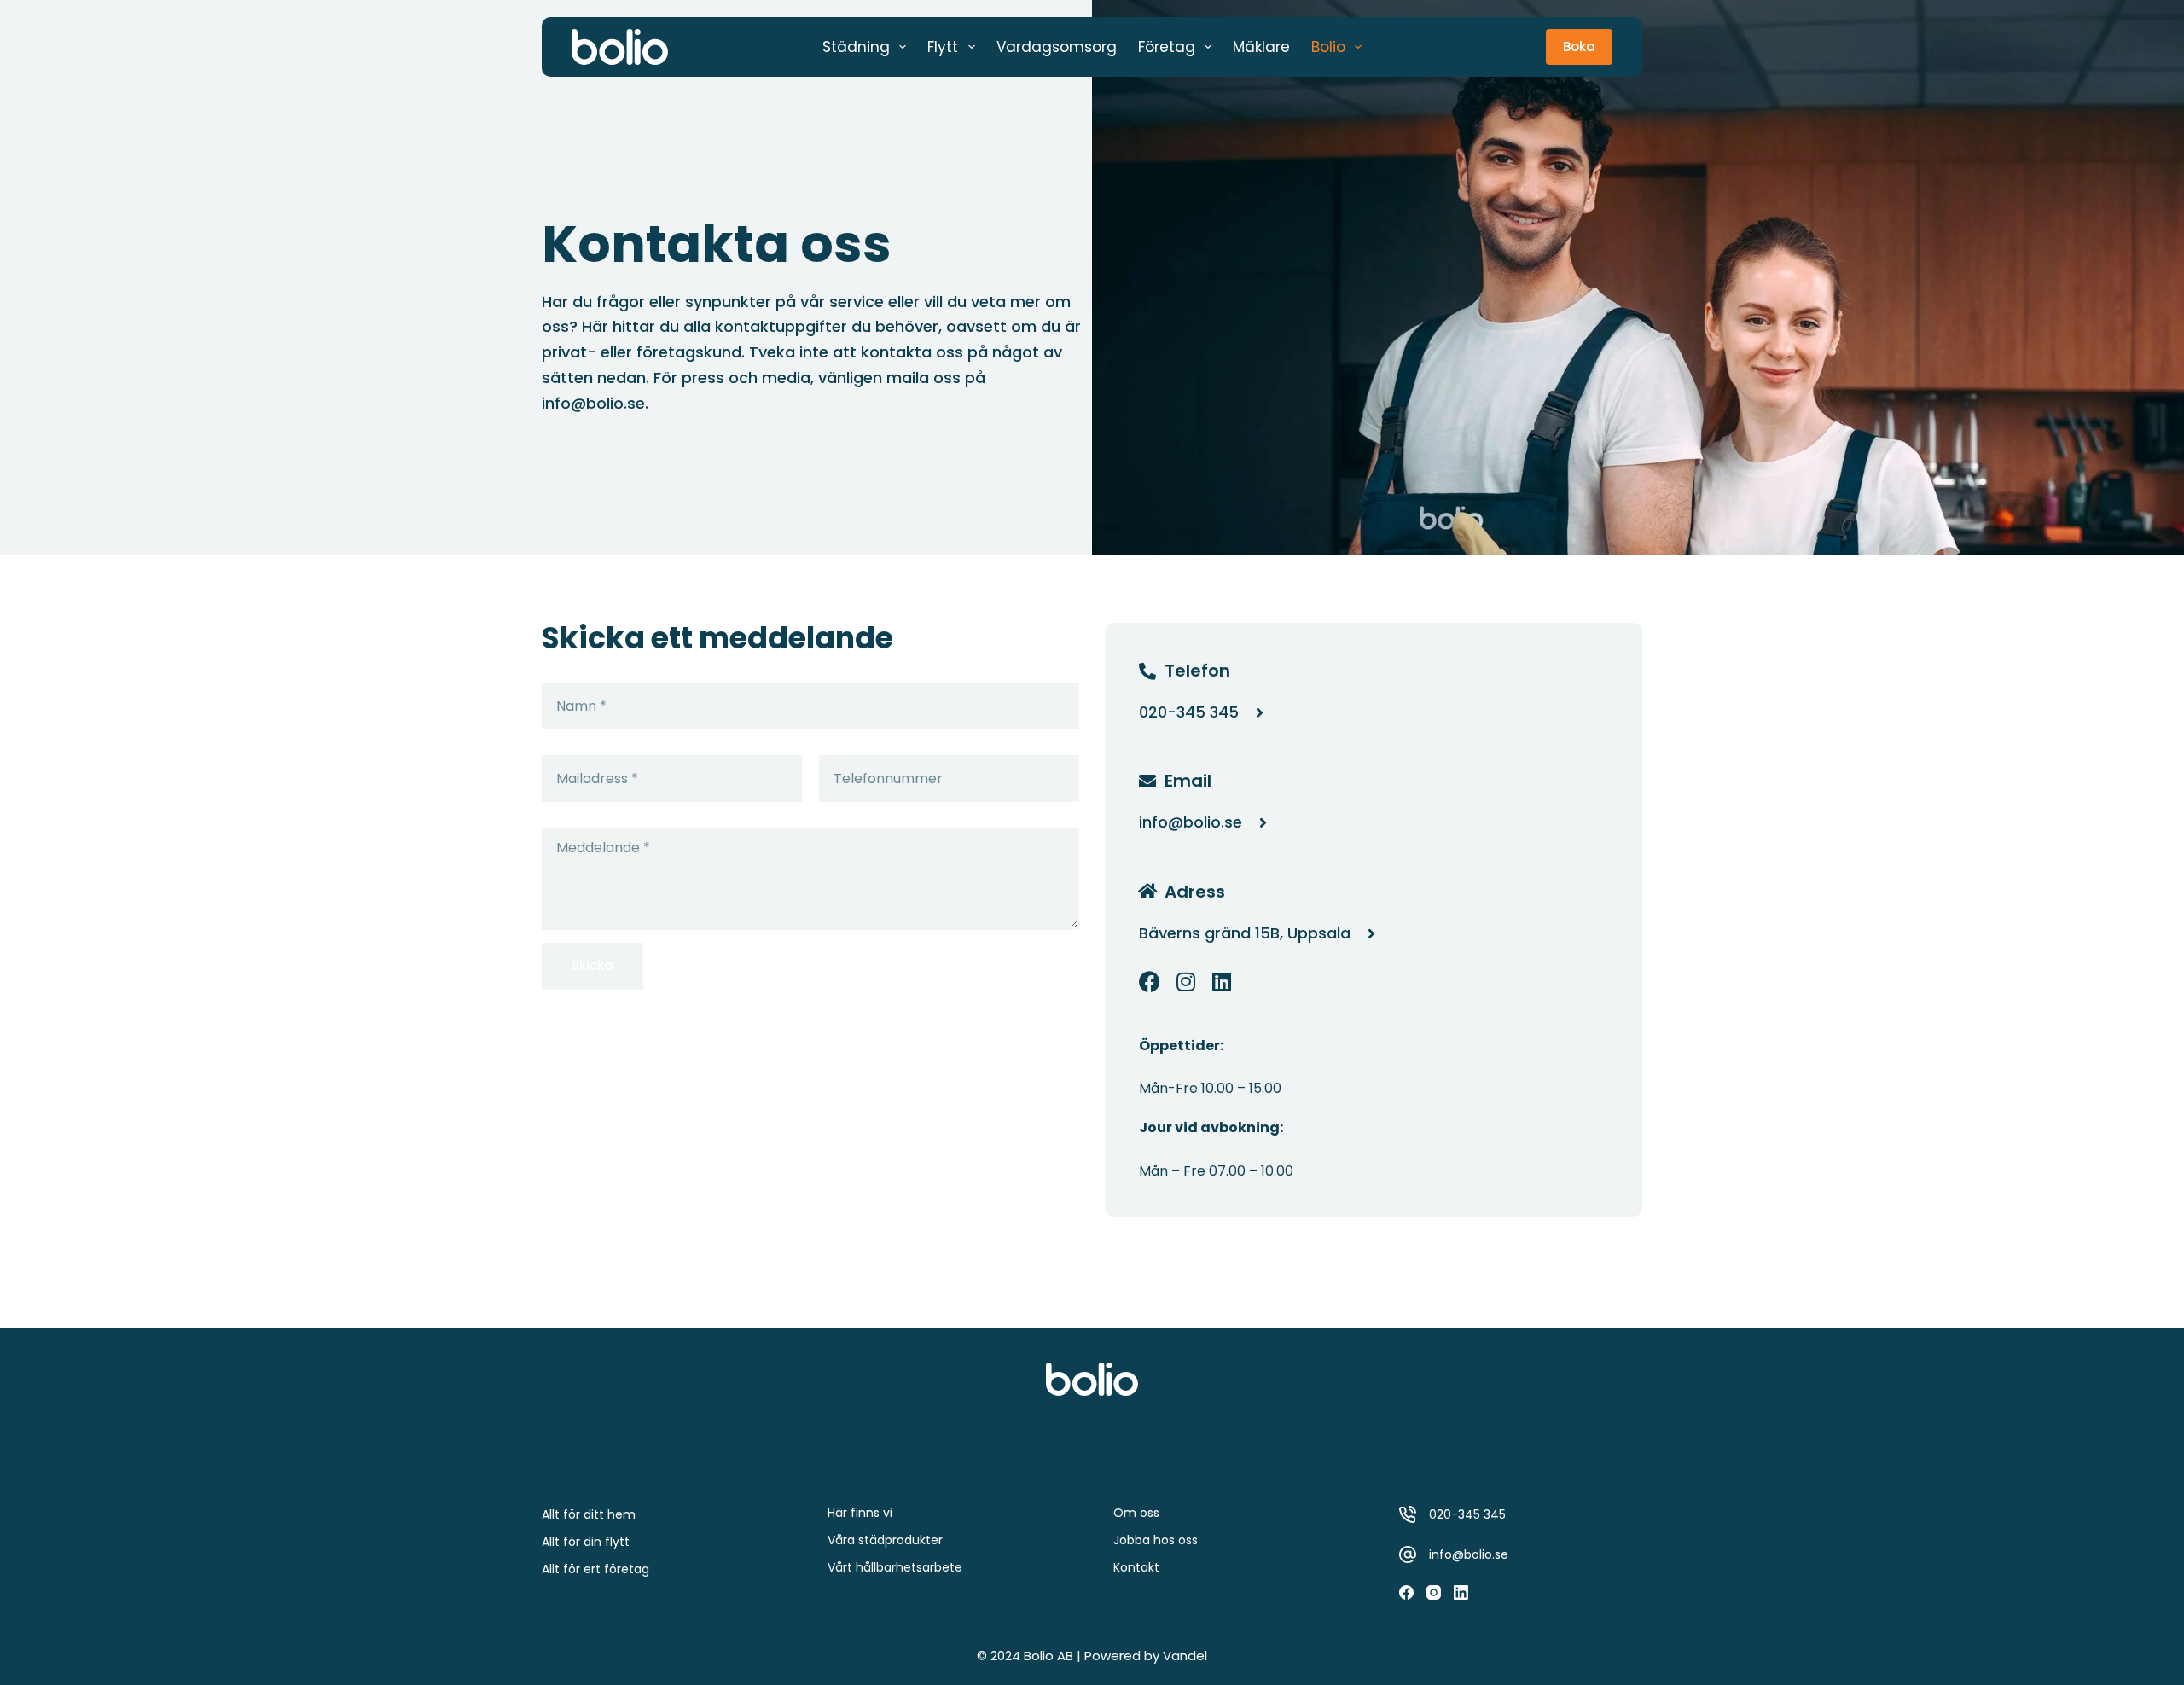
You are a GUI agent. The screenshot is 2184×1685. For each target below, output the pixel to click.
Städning (856, 47)
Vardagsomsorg (1057, 47)
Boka (1579, 46)
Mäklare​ (1261, 47)
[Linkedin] (1221, 982)
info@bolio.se (593, 403)
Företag (1167, 47)
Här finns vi (860, 1513)
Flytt (943, 47)
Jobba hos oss (1156, 1540)
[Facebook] (1150, 982)
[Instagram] (1185, 982)
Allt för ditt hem (589, 1514)
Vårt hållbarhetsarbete (895, 1567)
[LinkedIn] (1461, 1592)
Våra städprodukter (885, 1540)
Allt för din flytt (586, 1542)
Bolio (1328, 47)
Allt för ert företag (595, 1569)
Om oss (1136, 1513)
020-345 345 (1467, 1514)
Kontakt (1136, 1567)
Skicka (592, 965)
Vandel (1185, 1656)
